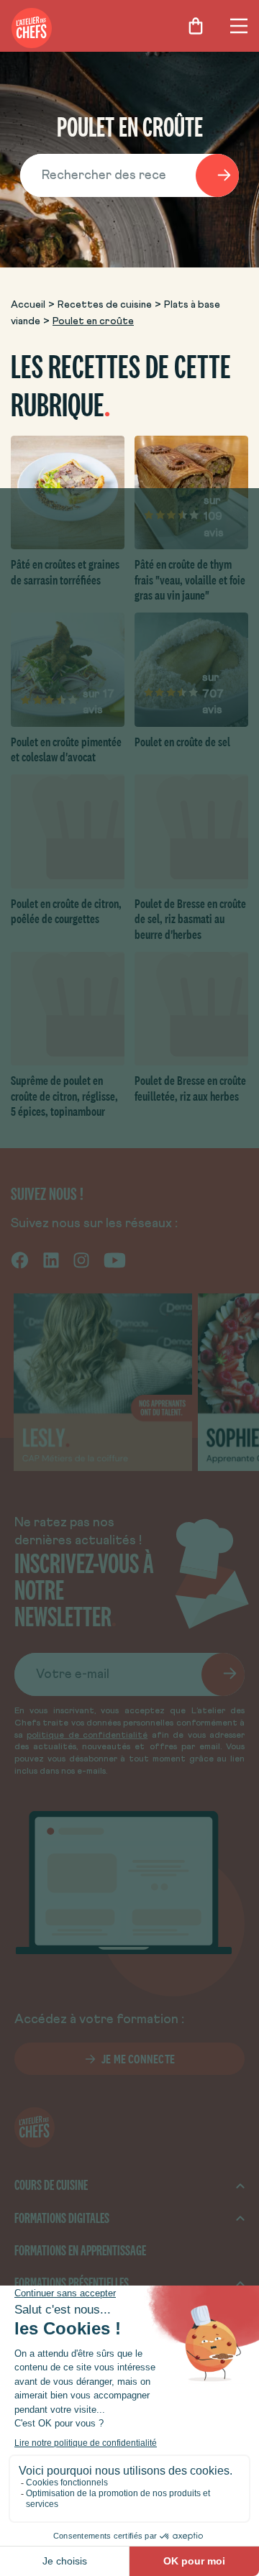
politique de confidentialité (87, 1736)
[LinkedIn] (51, 1260)
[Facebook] (20, 1260)
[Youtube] (115, 1260)
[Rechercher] (217, 175)
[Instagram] (81, 1260)
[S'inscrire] (223, 1674)
